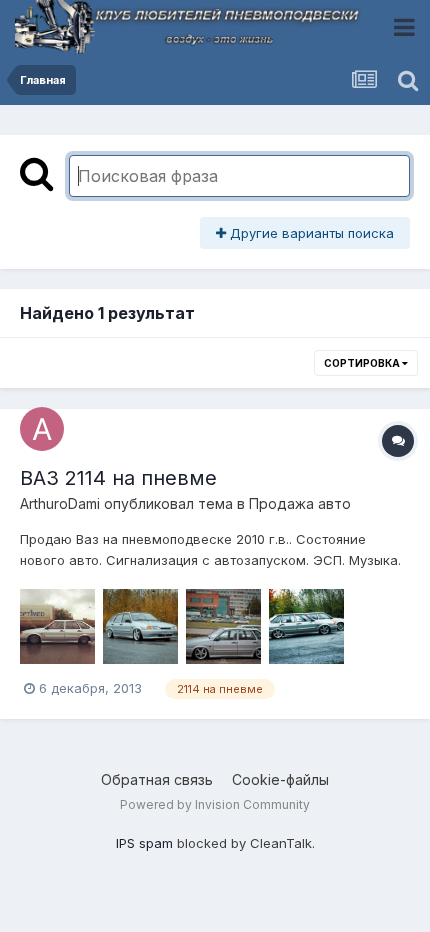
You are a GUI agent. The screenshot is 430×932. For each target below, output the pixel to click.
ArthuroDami (60, 503)
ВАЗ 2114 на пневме (118, 478)
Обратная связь (157, 779)
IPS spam (144, 843)
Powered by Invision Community (215, 804)
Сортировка (363, 363)
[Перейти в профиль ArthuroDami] (42, 429)
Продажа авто (300, 503)
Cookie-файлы (280, 779)
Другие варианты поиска (310, 233)
